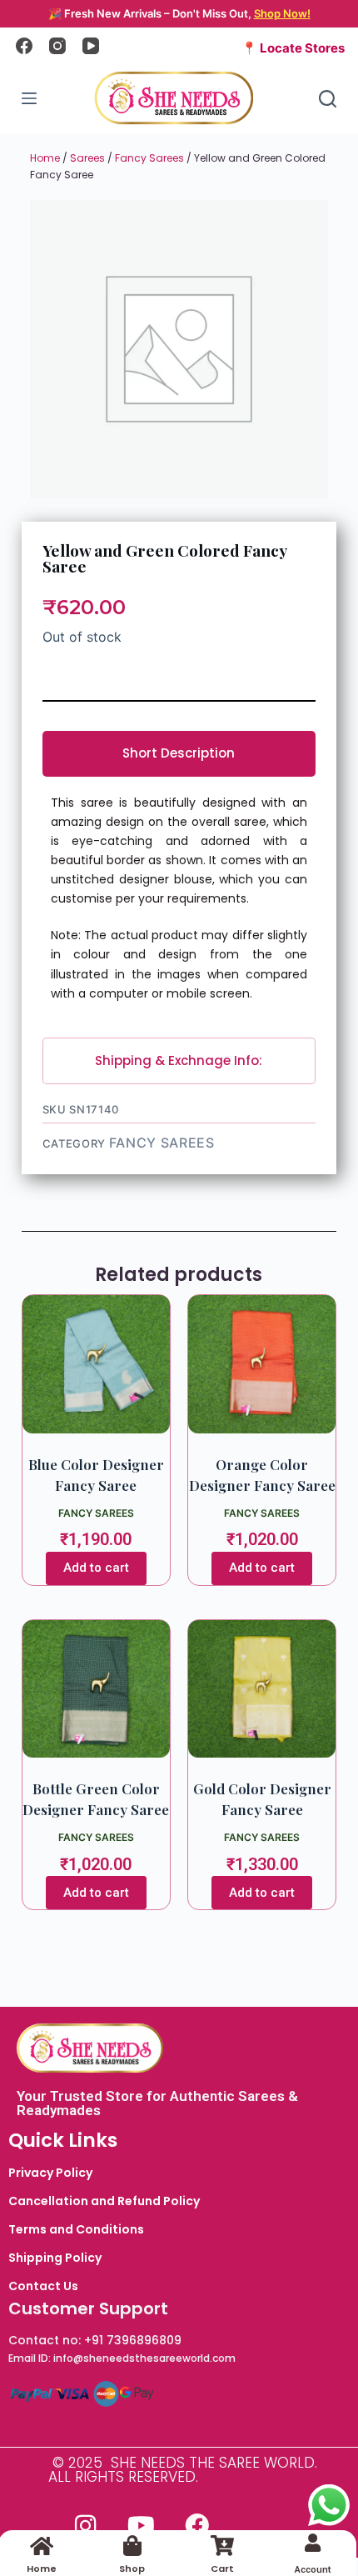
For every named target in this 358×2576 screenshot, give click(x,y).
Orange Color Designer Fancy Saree (262, 1475)
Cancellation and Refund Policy (104, 2201)
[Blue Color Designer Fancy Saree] (96, 1364)
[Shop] (132, 2546)
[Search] (328, 99)
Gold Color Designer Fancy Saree (262, 1799)
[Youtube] (142, 2525)
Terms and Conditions (76, 2229)
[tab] (179, 754)
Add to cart (96, 1568)
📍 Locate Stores (293, 48)
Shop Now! (282, 13)
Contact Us (43, 2286)
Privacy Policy (50, 2173)
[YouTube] (91, 46)
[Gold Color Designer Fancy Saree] (262, 1689)
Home (45, 158)
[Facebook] (24, 46)
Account (313, 2570)
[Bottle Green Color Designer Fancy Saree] (96, 1689)
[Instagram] (57, 46)
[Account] (313, 2543)
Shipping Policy (55, 2258)
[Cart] (223, 2546)
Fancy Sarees (149, 158)
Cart (222, 2568)
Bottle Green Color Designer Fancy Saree (96, 1799)
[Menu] (29, 98)
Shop (132, 2568)
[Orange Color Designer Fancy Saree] (262, 1364)
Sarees (87, 158)
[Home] (42, 2546)
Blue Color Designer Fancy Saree (96, 1475)
